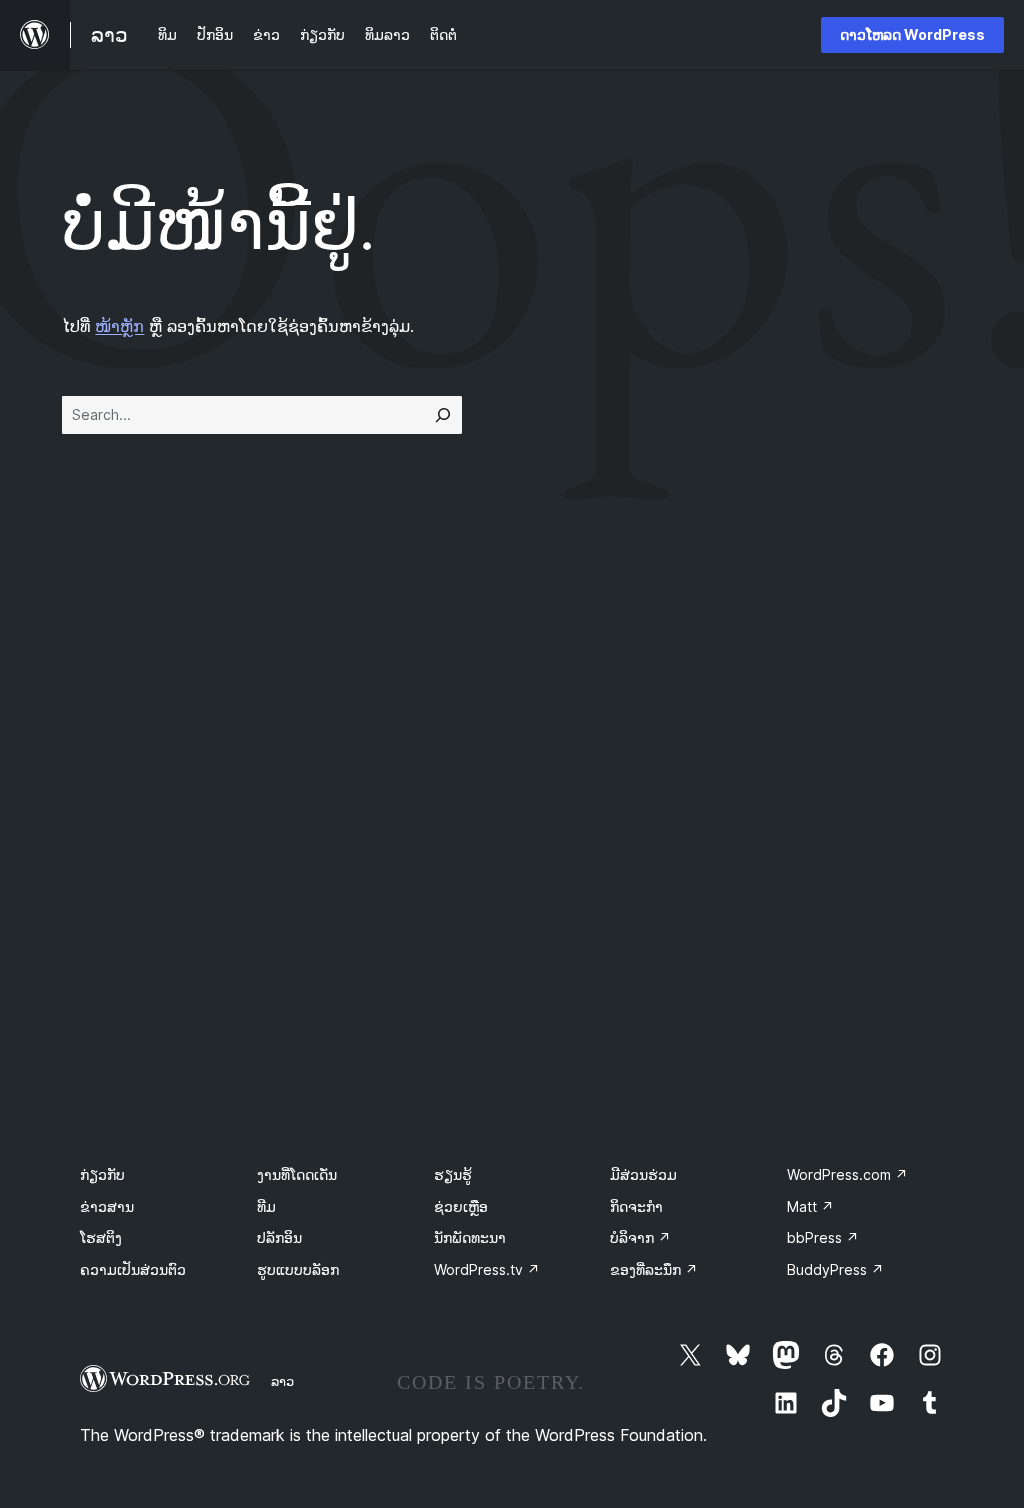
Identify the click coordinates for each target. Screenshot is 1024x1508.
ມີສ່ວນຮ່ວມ (643, 1174)
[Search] (443, 415)
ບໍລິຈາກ (640, 1237)
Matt (810, 1206)
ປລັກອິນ (279, 1237)
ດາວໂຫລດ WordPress (912, 34)
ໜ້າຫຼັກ (119, 326)
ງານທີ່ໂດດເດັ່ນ (297, 1174)
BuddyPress (835, 1269)
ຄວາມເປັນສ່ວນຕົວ (133, 1269)
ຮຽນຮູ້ (453, 1174)
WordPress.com (847, 1174)
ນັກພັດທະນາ (470, 1237)
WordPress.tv (487, 1269)
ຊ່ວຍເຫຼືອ (461, 1206)
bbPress (823, 1237)
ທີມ (266, 1206)
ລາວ (282, 1381)
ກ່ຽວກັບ (102, 1174)
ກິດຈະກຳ (636, 1206)
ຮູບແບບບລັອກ (298, 1269)
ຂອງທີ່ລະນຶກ (654, 1269)
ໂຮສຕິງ (101, 1237)
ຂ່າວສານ (107, 1206)
